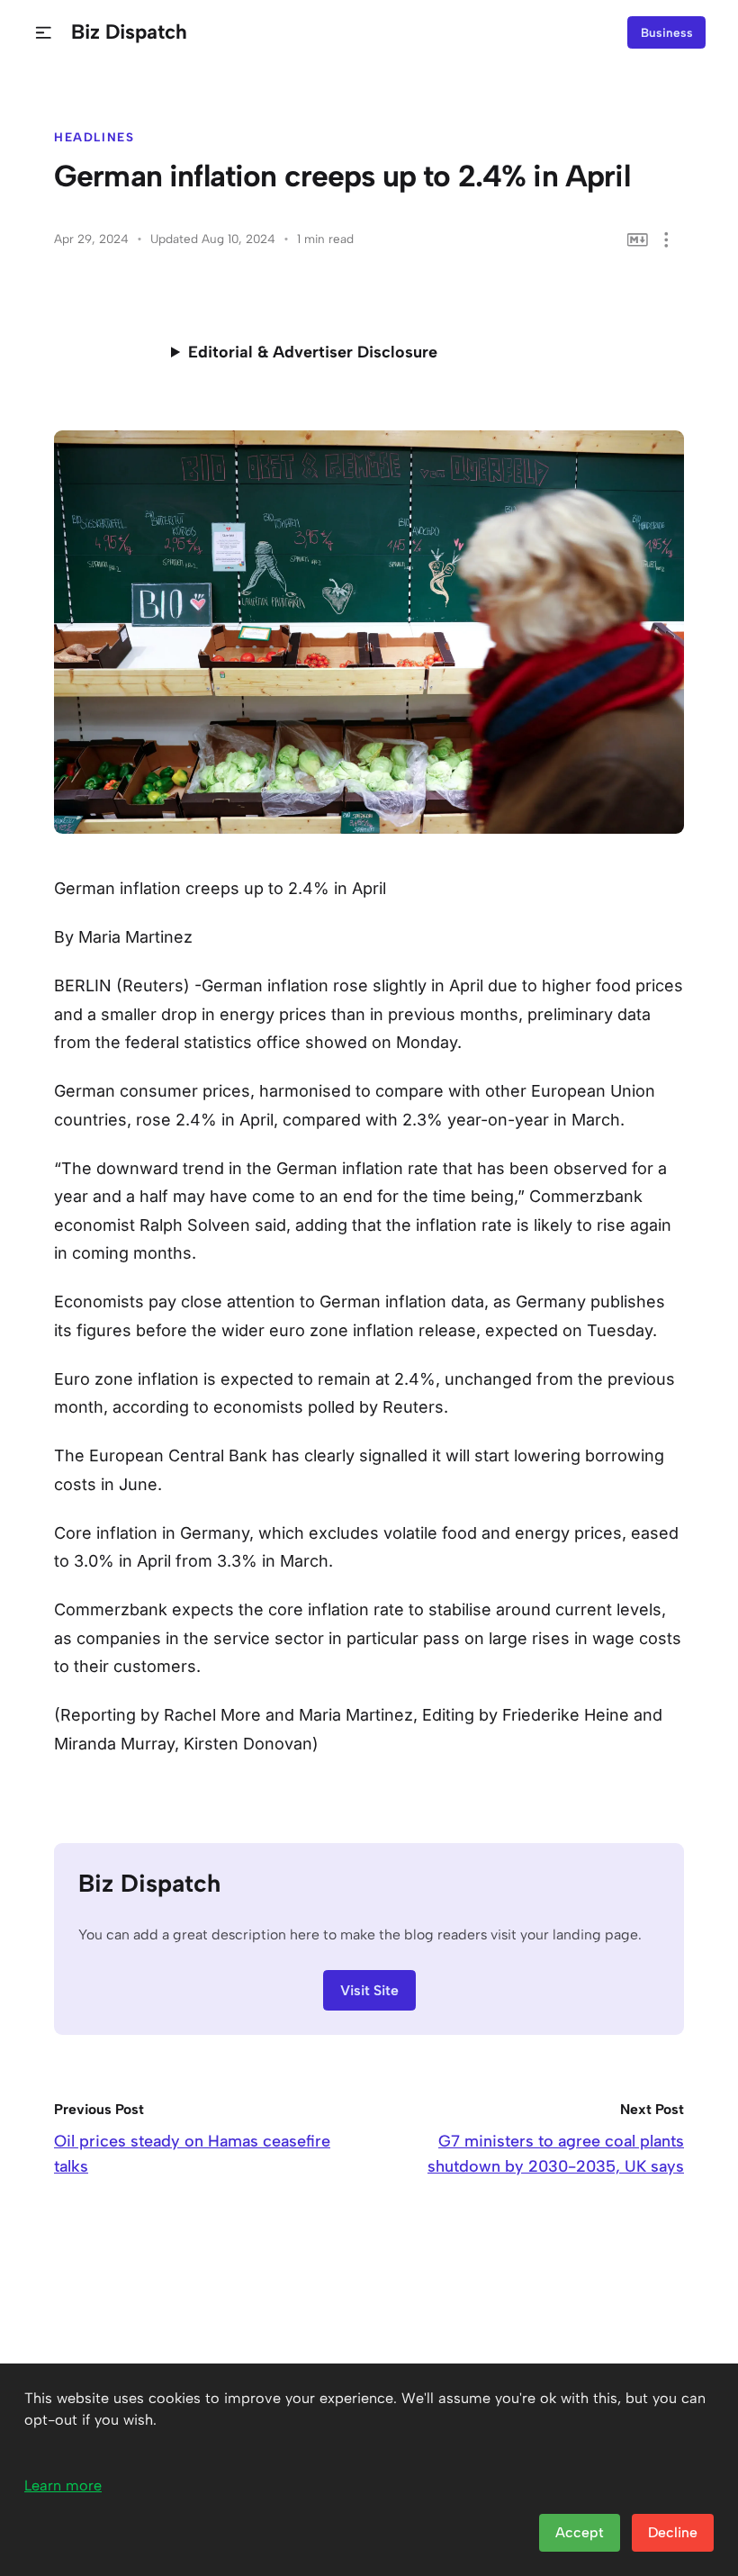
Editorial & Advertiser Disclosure (313, 352)
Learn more (63, 2486)
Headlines (94, 137)
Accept (580, 2532)
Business (667, 32)
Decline (673, 2532)
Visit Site (369, 1990)
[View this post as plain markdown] (638, 240)
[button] (44, 33)
